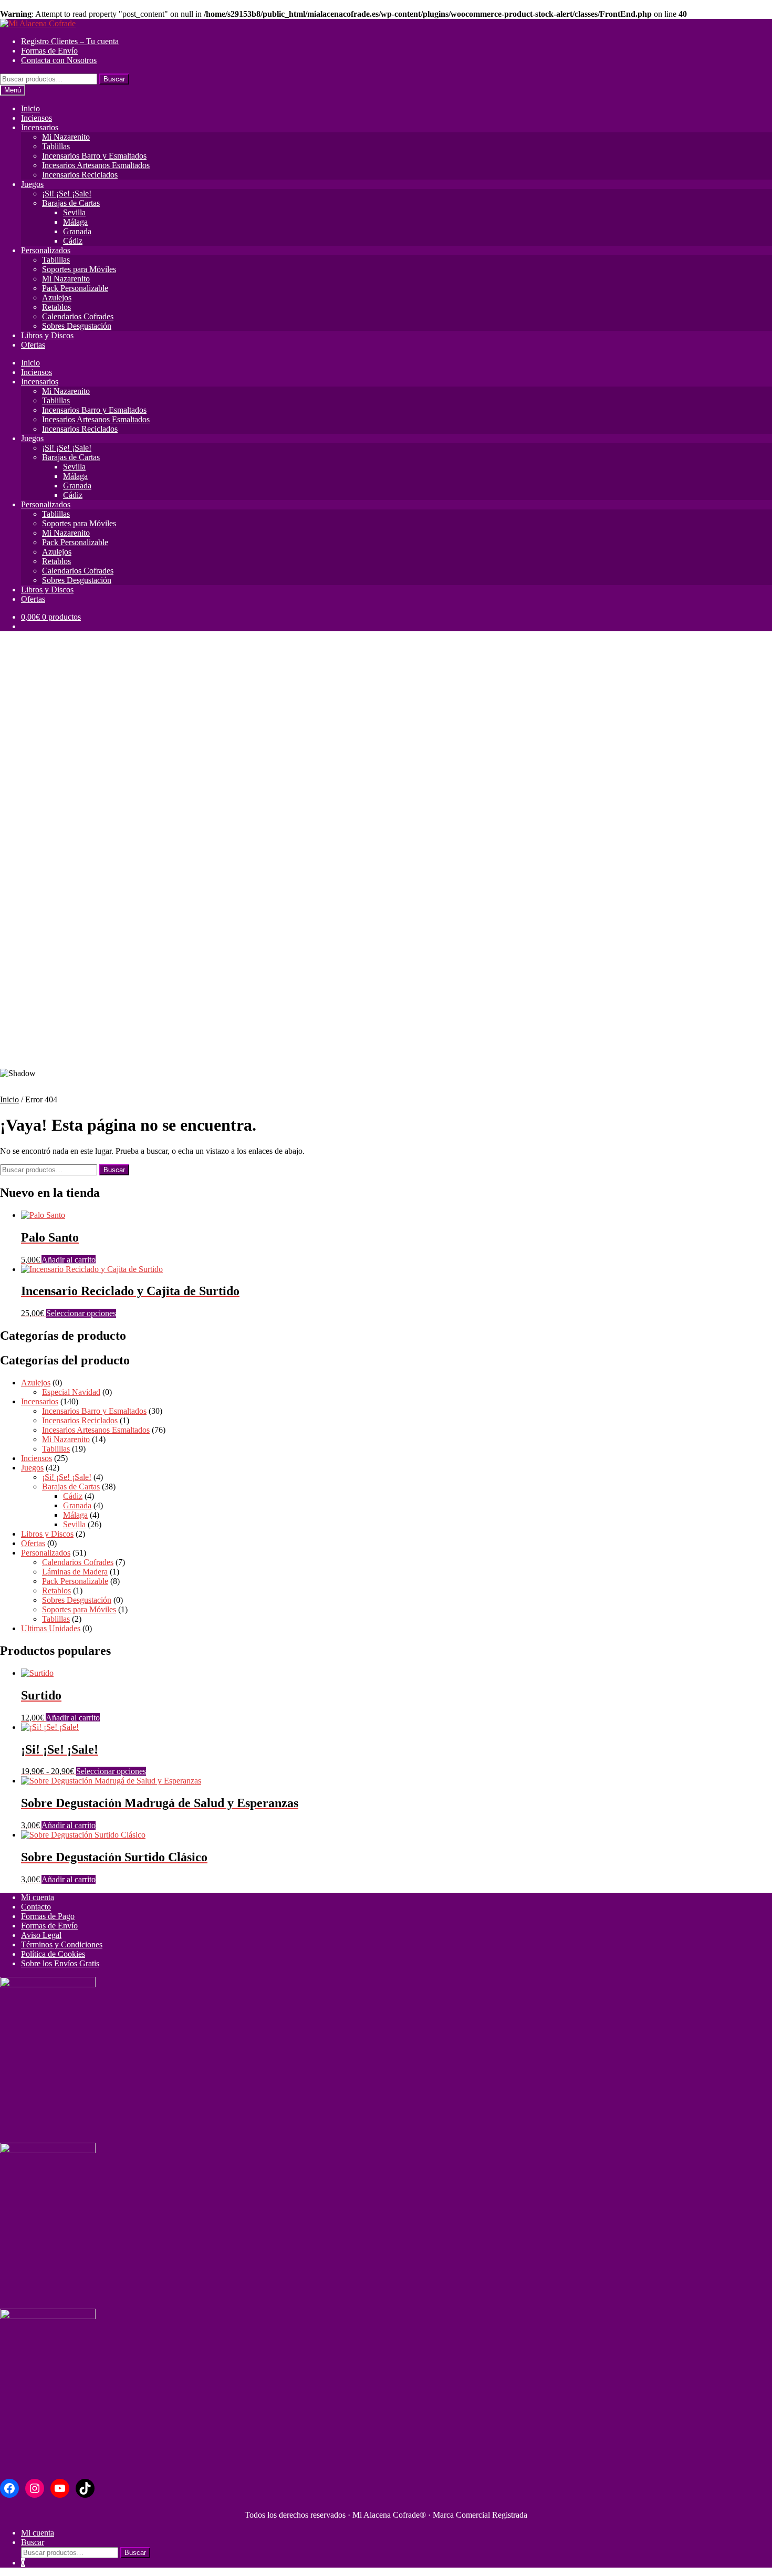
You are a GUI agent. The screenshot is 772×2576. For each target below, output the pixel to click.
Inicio (30, 108)
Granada (77, 231)
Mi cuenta (38, 1897)
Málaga (75, 222)
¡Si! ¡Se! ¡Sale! (67, 194)
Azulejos (57, 298)
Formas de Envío (49, 51)
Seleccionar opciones (81, 1313)
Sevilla (74, 212)
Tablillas (56, 146)
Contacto (36, 1907)
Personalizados (46, 250)
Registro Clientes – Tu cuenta (70, 41)
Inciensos (36, 118)
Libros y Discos (47, 335)
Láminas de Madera (75, 1572)
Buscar (114, 79)
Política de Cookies (53, 1954)
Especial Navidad (71, 1392)
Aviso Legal (41, 1935)
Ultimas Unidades (51, 1628)
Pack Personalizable (75, 288)
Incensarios (40, 127)
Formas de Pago (48, 1916)
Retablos (56, 307)
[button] (386, 1034)
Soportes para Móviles (79, 269)
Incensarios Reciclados (80, 175)
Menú (13, 90)
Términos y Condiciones (62, 1944)
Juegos (32, 184)
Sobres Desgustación (77, 326)
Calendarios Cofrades (78, 316)
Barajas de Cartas (71, 203)
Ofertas (33, 345)
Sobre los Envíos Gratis (60, 1963)
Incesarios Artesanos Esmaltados (96, 165)
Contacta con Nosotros (59, 60)
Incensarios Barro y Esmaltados (94, 156)
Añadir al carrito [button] (69, 1260)
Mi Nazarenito (66, 137)
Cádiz (73, 241)
